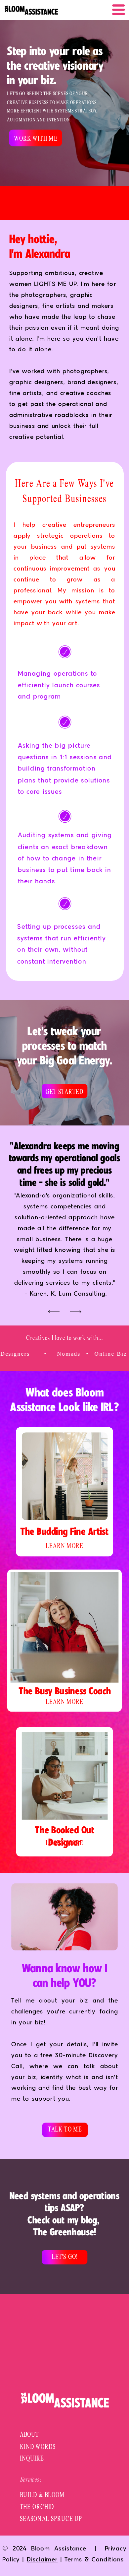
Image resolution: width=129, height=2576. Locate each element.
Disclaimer (42, 2560)
